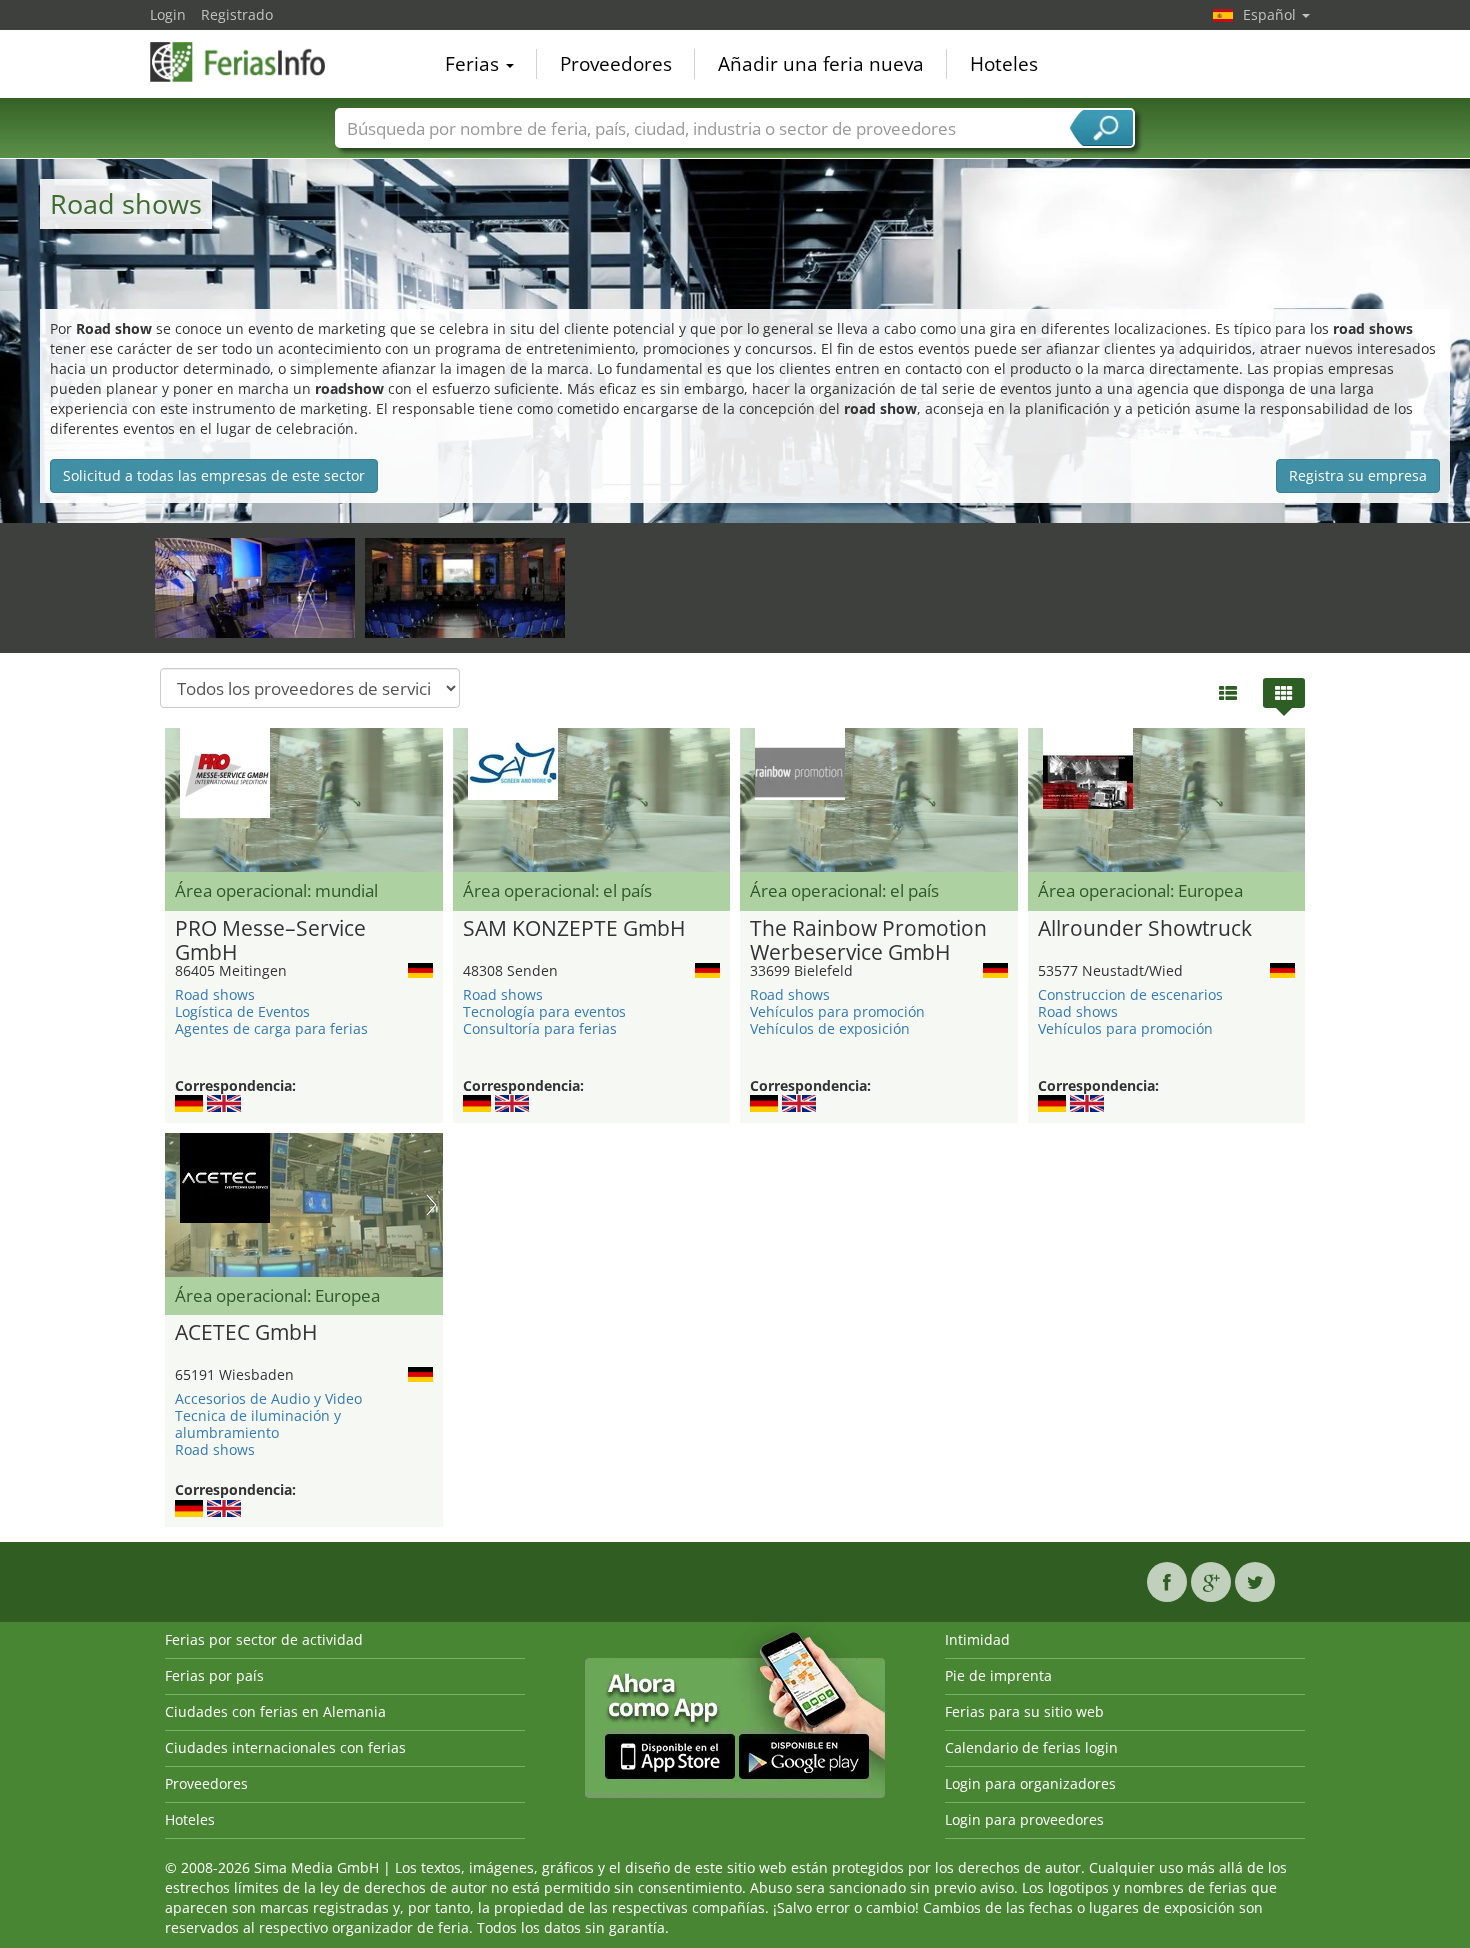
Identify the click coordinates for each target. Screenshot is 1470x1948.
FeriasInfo (250, 62)
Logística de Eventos (242, 1011)
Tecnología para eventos (544, 1011)
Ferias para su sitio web (1024, 1711)
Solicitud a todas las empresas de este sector (214, 475)
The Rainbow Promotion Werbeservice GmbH (868, 941)
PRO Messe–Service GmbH (270, 941)
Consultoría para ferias (540, 1028)
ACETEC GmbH (246, 1333)
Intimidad (977, 1639)
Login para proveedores (1024, 1819)
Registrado (237, 14)
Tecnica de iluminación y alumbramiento (258, 1424)
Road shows (215, 994)
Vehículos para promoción (837, 1011)
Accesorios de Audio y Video (268, 1398)
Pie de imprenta (998, 1675)
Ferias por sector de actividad (264, 1639)
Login (168, 14)
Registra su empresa (1358, 475)
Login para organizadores (1030, 1783)
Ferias (474, 64)
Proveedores (616, 64)
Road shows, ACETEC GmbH (234, 567)
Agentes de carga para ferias (271, 1028)
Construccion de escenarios (1130, 994)
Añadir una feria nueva (821, 64)
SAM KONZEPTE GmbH (574, 929)
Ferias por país (214, 1675)
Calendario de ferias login (1031, 1747)
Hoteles (1004, 64)
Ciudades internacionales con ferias (285, 1747)
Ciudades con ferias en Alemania (275, 1711)
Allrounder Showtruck (1145, 929)
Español (1271, 14)
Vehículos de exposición (830, 1028)
